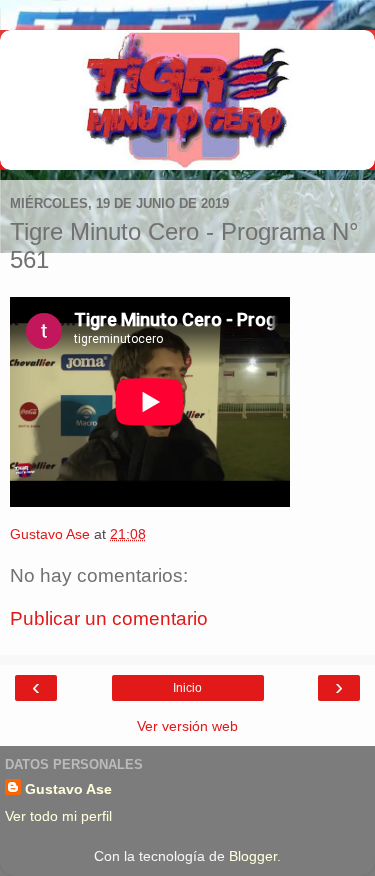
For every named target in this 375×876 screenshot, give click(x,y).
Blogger (253, 856)
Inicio (187, 688)
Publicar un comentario (109, 618)
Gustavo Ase (68, 789)
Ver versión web (187, 726)
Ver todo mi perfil (58, 816)
